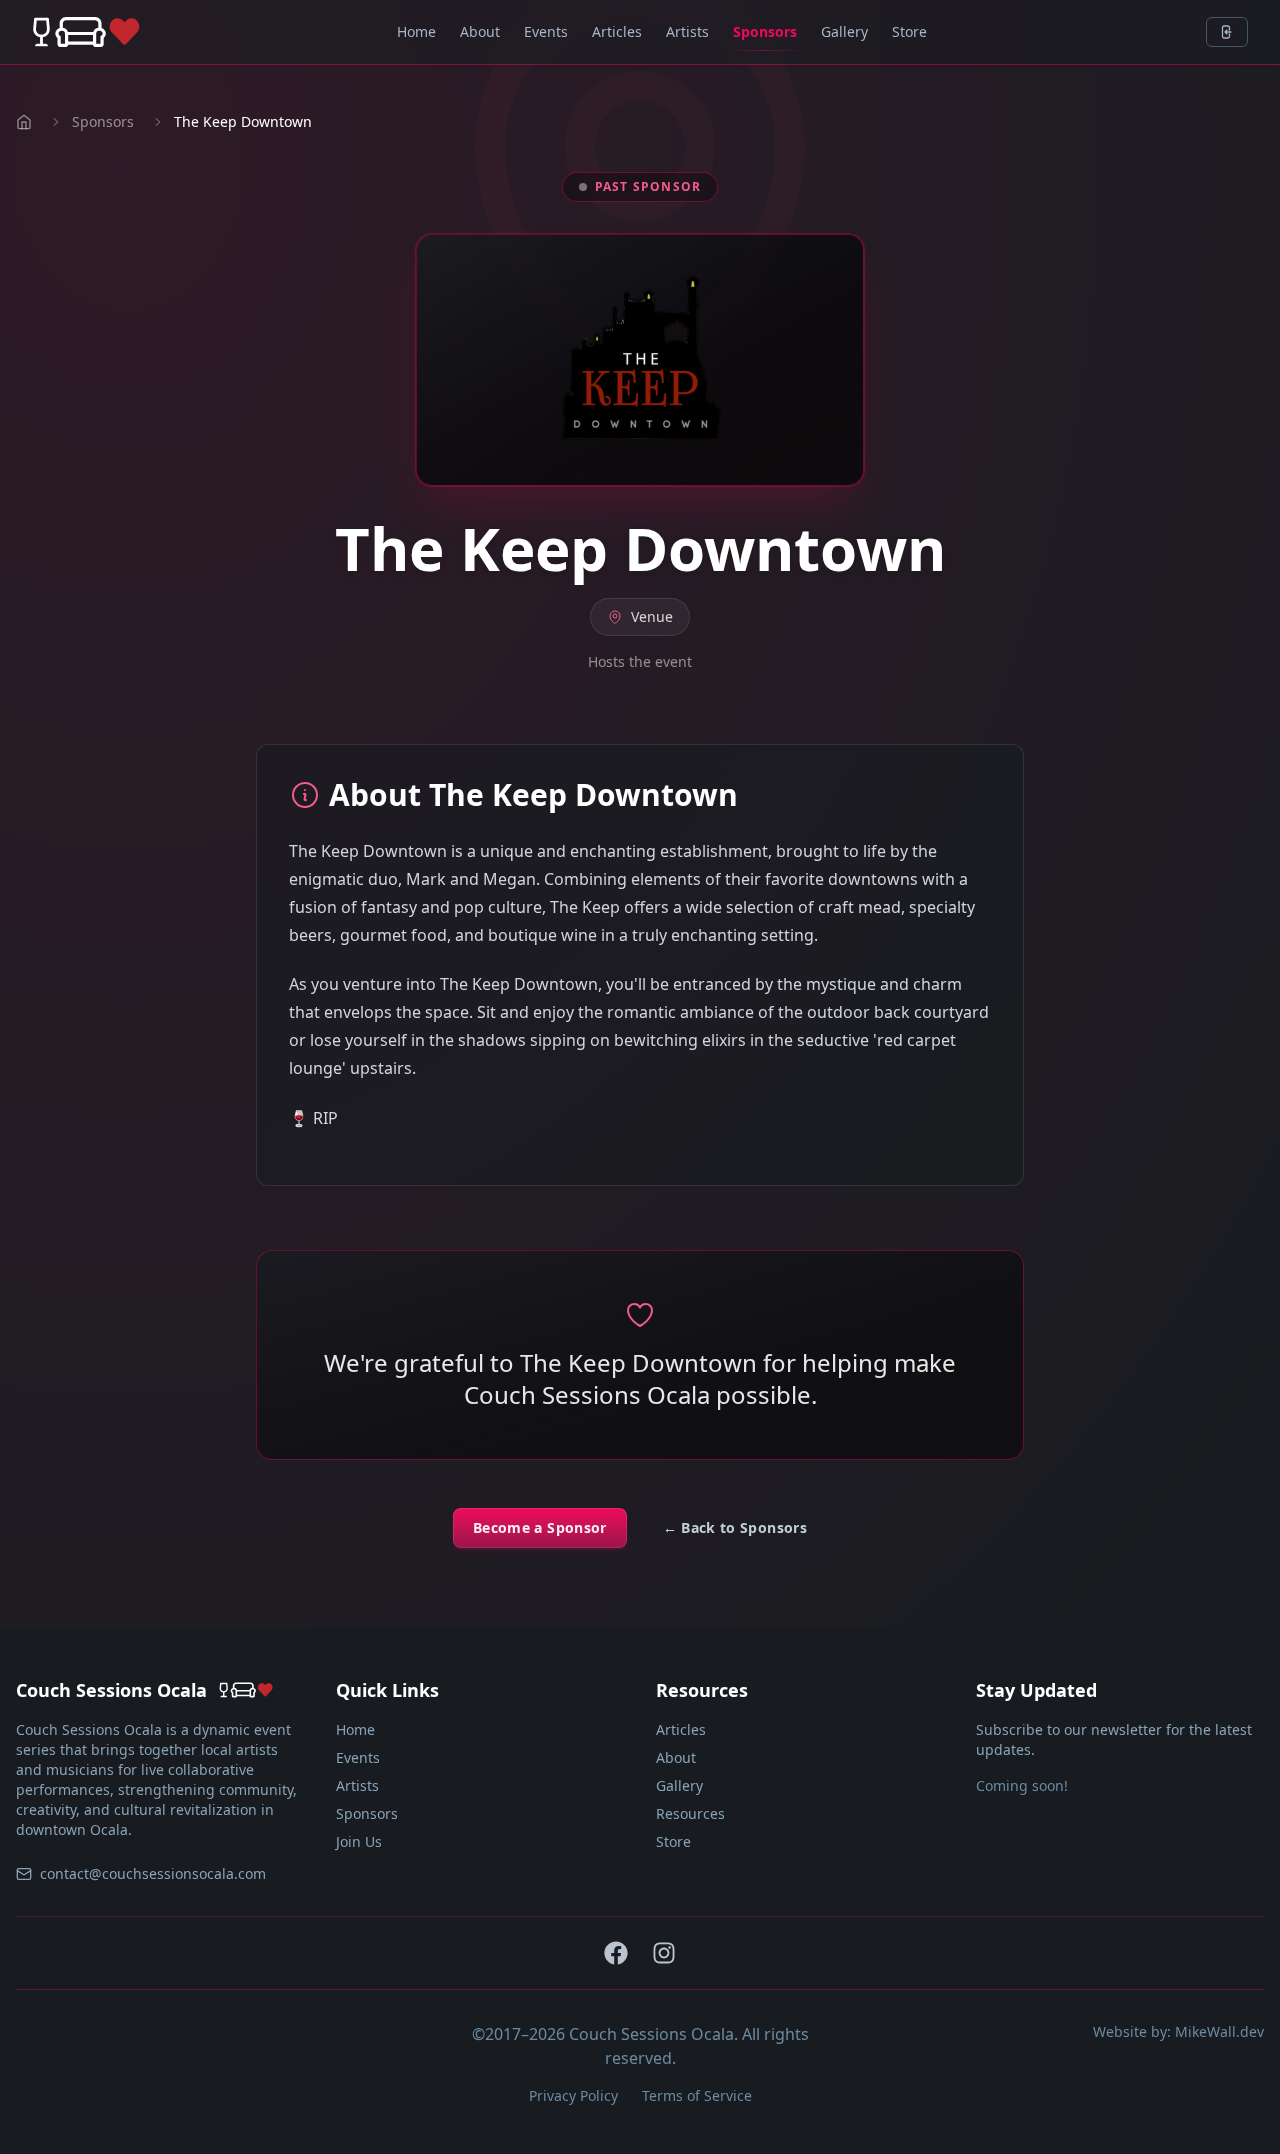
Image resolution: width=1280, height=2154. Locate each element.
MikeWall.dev (1219, 2031)
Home (416, 31)
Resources (690, 1813)
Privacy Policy (573, 2095)
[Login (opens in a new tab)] (1227, 32)
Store (909, 31)
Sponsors (765, 31)
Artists (687, 31)
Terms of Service (697, 2095)
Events (546, 31)
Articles (617, 31)
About (480, 31)
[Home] (86, 32)
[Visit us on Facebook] (616, 1953)
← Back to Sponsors (735, 1527)
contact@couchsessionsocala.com (153, 1873)
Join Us (359, 1841)
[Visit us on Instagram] (664, 1953)
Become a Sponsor (540, 1527)
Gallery (844, 31)
